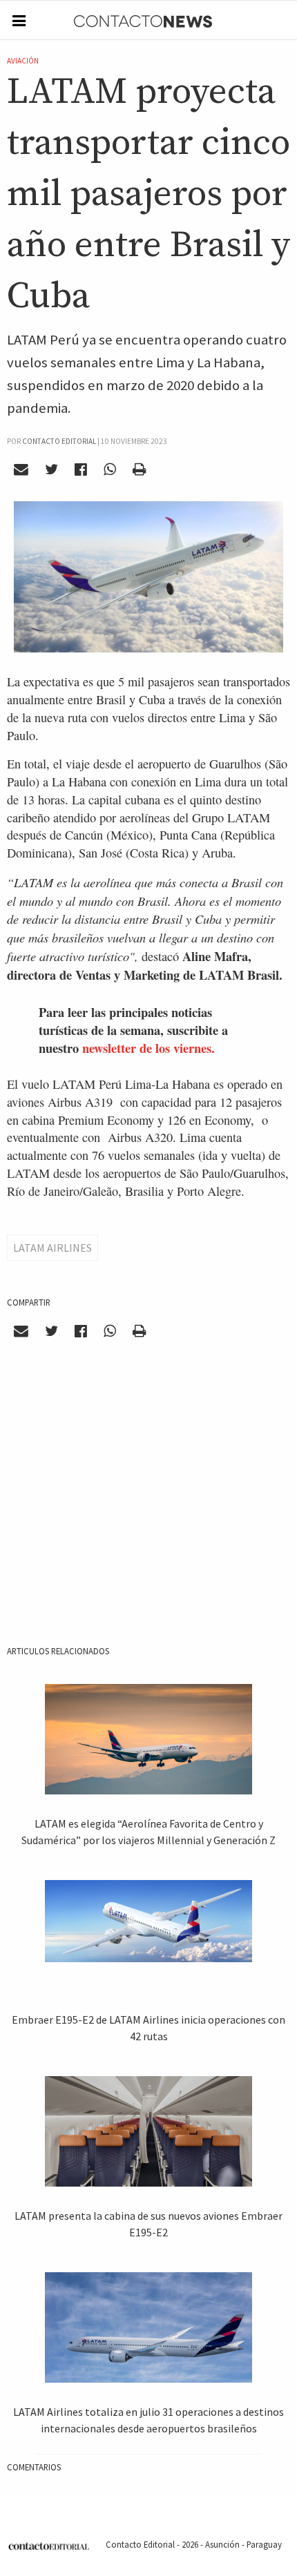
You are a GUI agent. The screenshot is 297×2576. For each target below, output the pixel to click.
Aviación (23, 61)
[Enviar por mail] (21, 469)
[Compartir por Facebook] (81, 469)
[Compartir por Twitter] (52, 469)
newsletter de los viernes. (148, 1048)
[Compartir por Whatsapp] (109, 469)
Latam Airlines (52, 1248)
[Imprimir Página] (139, 469)
